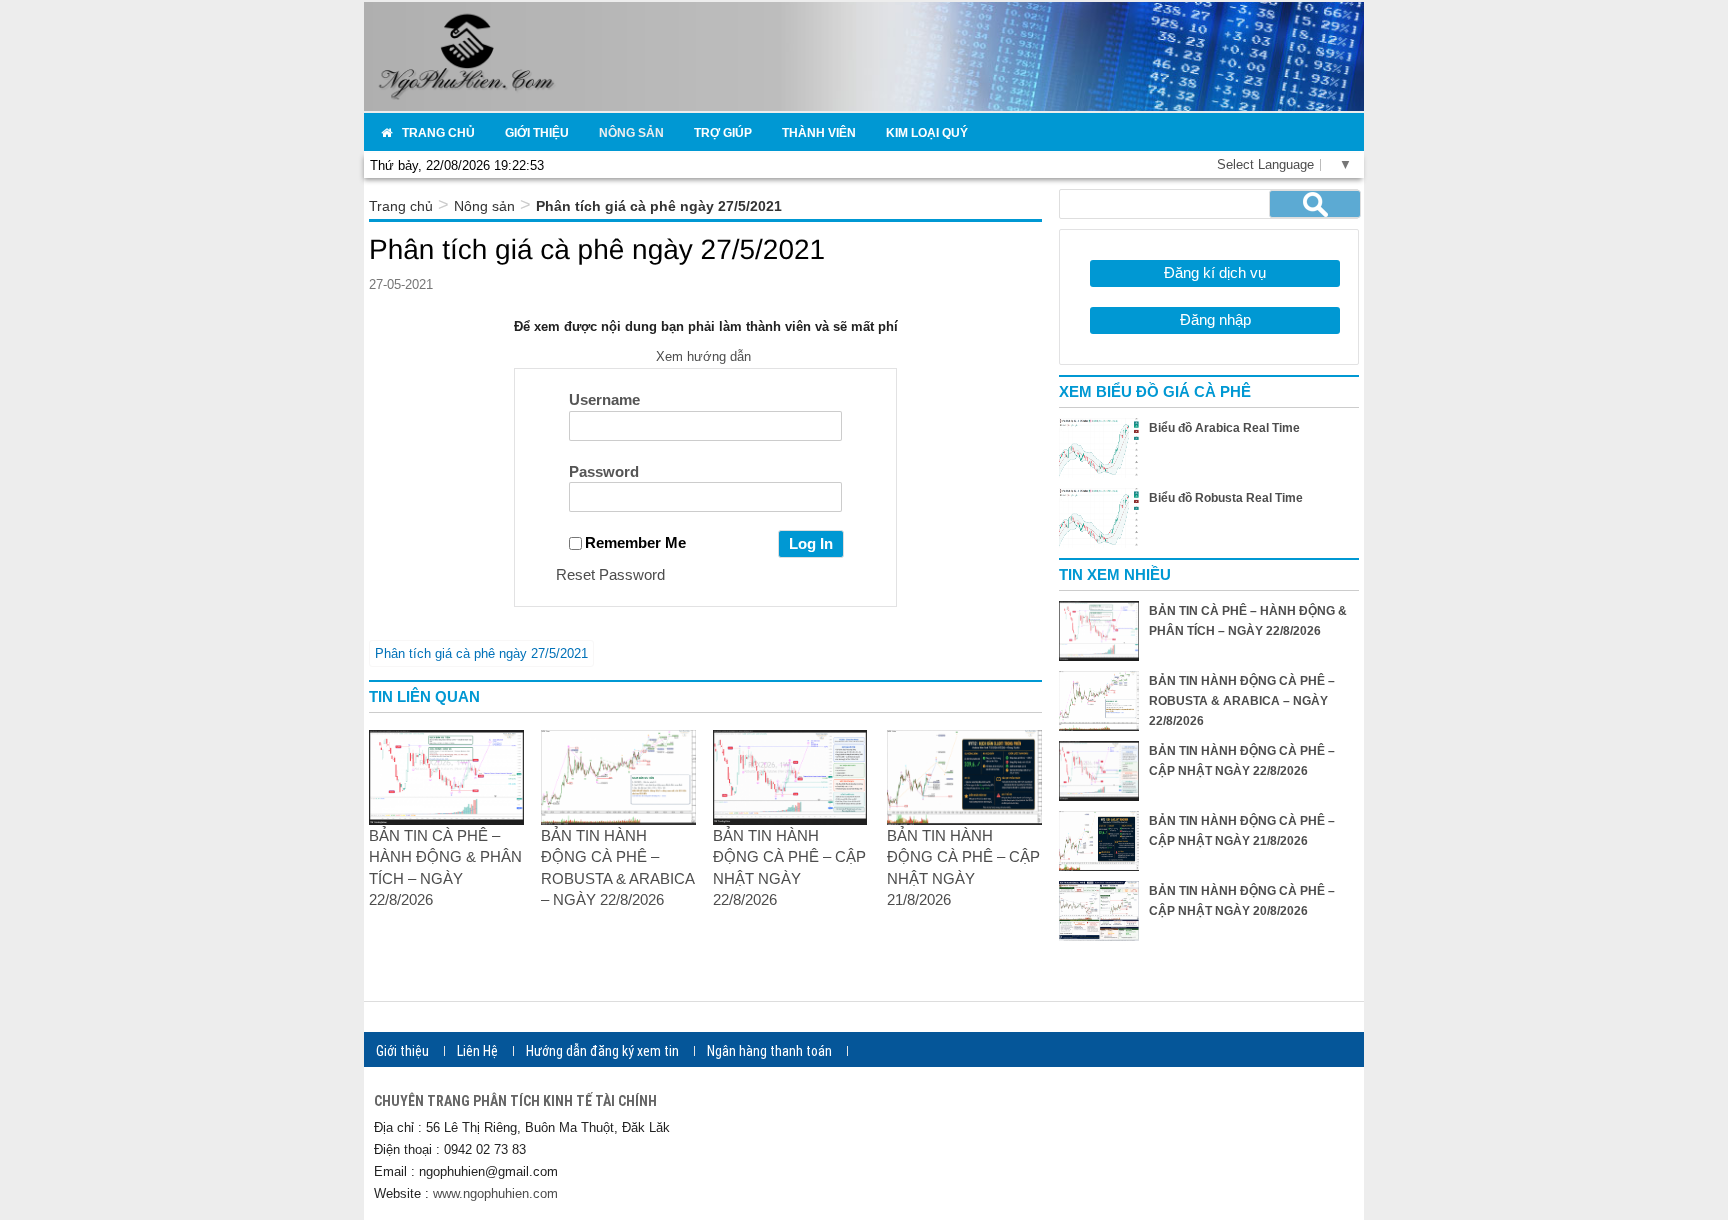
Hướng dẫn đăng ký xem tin (602, 1051)
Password (604, 471)
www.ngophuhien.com (495, 1193)
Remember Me (635, 542)
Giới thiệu (402, 1051)
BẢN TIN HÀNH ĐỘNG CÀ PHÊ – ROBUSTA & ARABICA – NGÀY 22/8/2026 (1242, 701)
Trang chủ (401, 206)
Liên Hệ (477, 1051)
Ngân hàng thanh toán (769, 1051)
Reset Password (610, 574)
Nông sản (484, 206)
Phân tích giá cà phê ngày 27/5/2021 (481, 653)
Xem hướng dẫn (705, 356)
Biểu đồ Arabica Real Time (1224, 428)
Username (604, 399)
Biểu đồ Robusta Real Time (1226, 498)
